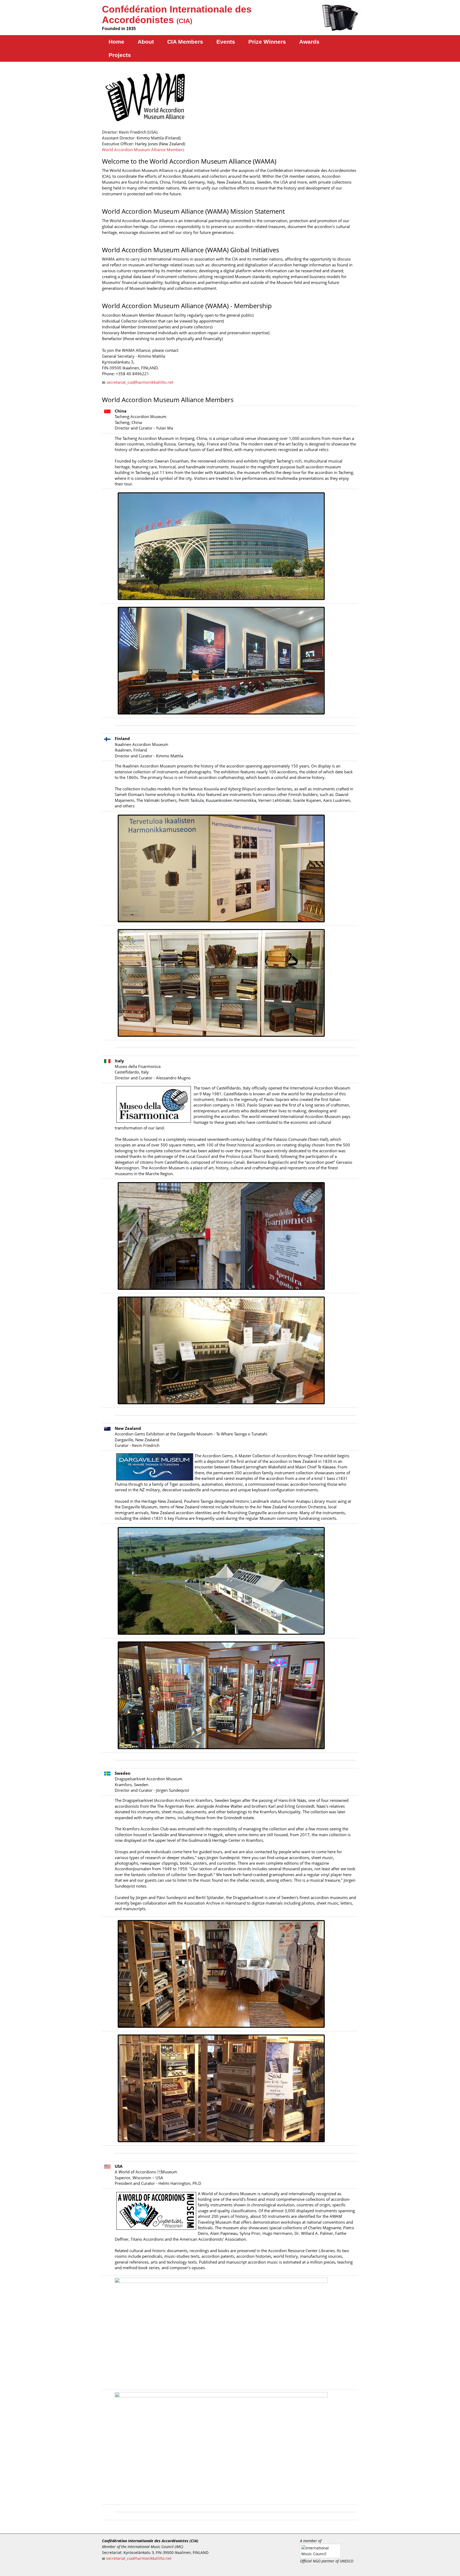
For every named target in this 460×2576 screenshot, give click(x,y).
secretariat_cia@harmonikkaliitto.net (140, 382)
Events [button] (226, 42)
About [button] (146, 42)
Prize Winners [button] (267, 42)
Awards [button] (309, 42)
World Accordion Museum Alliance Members (143, 150)
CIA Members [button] (185, 42)
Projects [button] (120, 55)
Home (116, 42)
